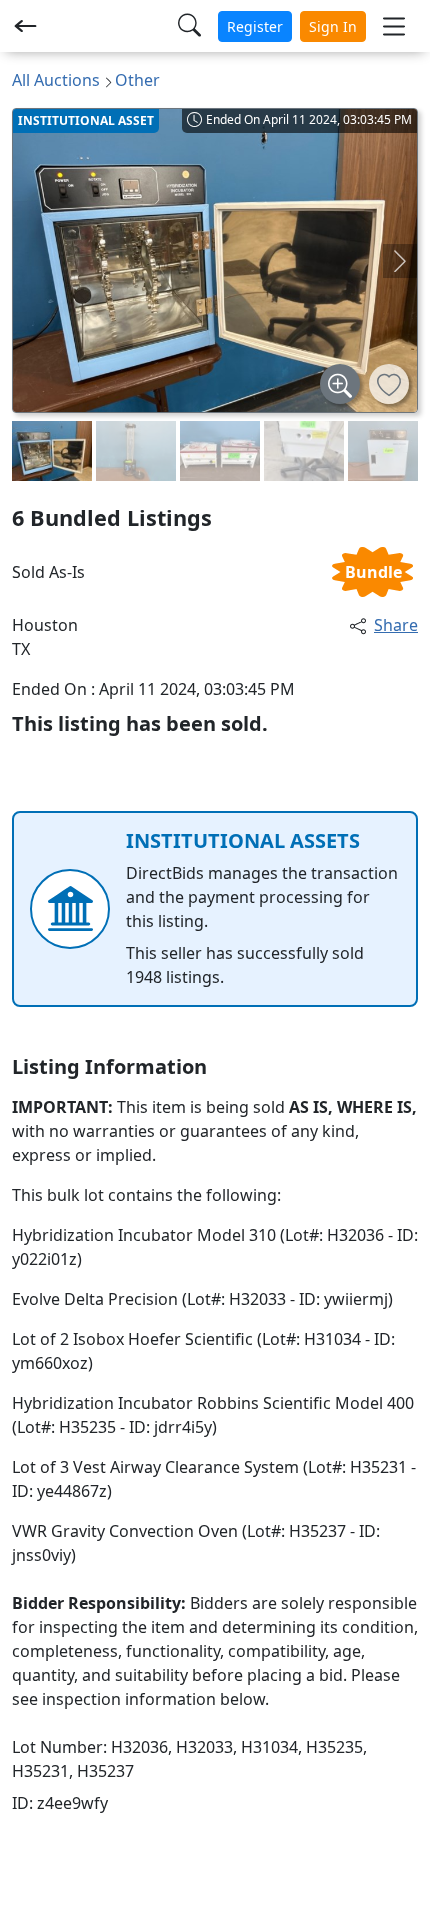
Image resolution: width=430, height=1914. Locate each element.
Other (137, 80)
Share (396, 625)
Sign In (333, 26)
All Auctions (56, 80)
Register (255, 26)
